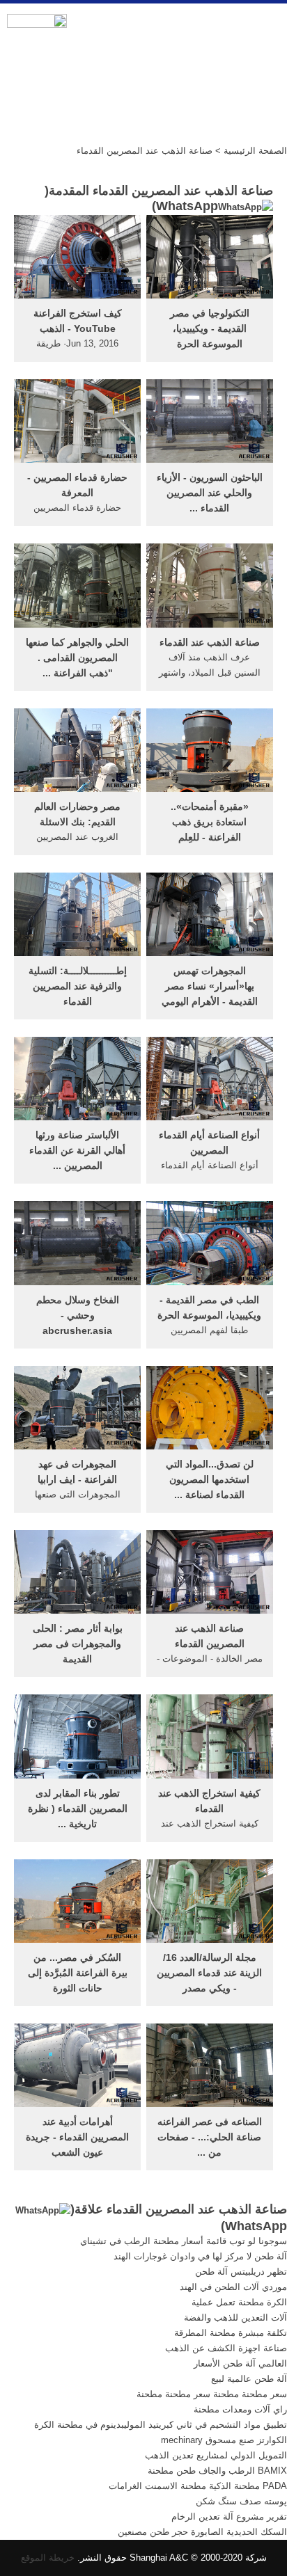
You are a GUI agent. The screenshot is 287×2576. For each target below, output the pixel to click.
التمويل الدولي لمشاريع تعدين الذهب (216, 2455)
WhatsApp (187, 206)
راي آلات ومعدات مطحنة (240, 2409)
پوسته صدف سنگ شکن (241, 2501)
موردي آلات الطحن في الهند (233, 2287)
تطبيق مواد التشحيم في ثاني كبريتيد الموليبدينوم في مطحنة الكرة (161, 2425)
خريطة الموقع (48, 2558)
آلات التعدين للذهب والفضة (235, 2317)
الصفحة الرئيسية (255, 151)
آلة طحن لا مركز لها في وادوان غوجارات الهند (200, 2256)
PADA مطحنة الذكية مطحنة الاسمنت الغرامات (198, 2486)
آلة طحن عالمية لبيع (249, 2379)
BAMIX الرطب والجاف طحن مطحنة (217, 2471)
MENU (266, 29)
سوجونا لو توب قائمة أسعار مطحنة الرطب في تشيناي (184, 2241)
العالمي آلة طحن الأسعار (240, 2363)
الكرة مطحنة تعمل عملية (239, 2302)
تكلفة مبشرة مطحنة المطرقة (231, 2333)
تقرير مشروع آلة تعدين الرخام (229, 2517)
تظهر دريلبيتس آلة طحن (241, 2272)
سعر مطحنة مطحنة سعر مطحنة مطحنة (212, 2394)
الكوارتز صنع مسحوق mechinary (224, 2440)
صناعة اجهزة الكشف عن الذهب (226, 2348)
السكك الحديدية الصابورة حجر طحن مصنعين (202, 2532)
